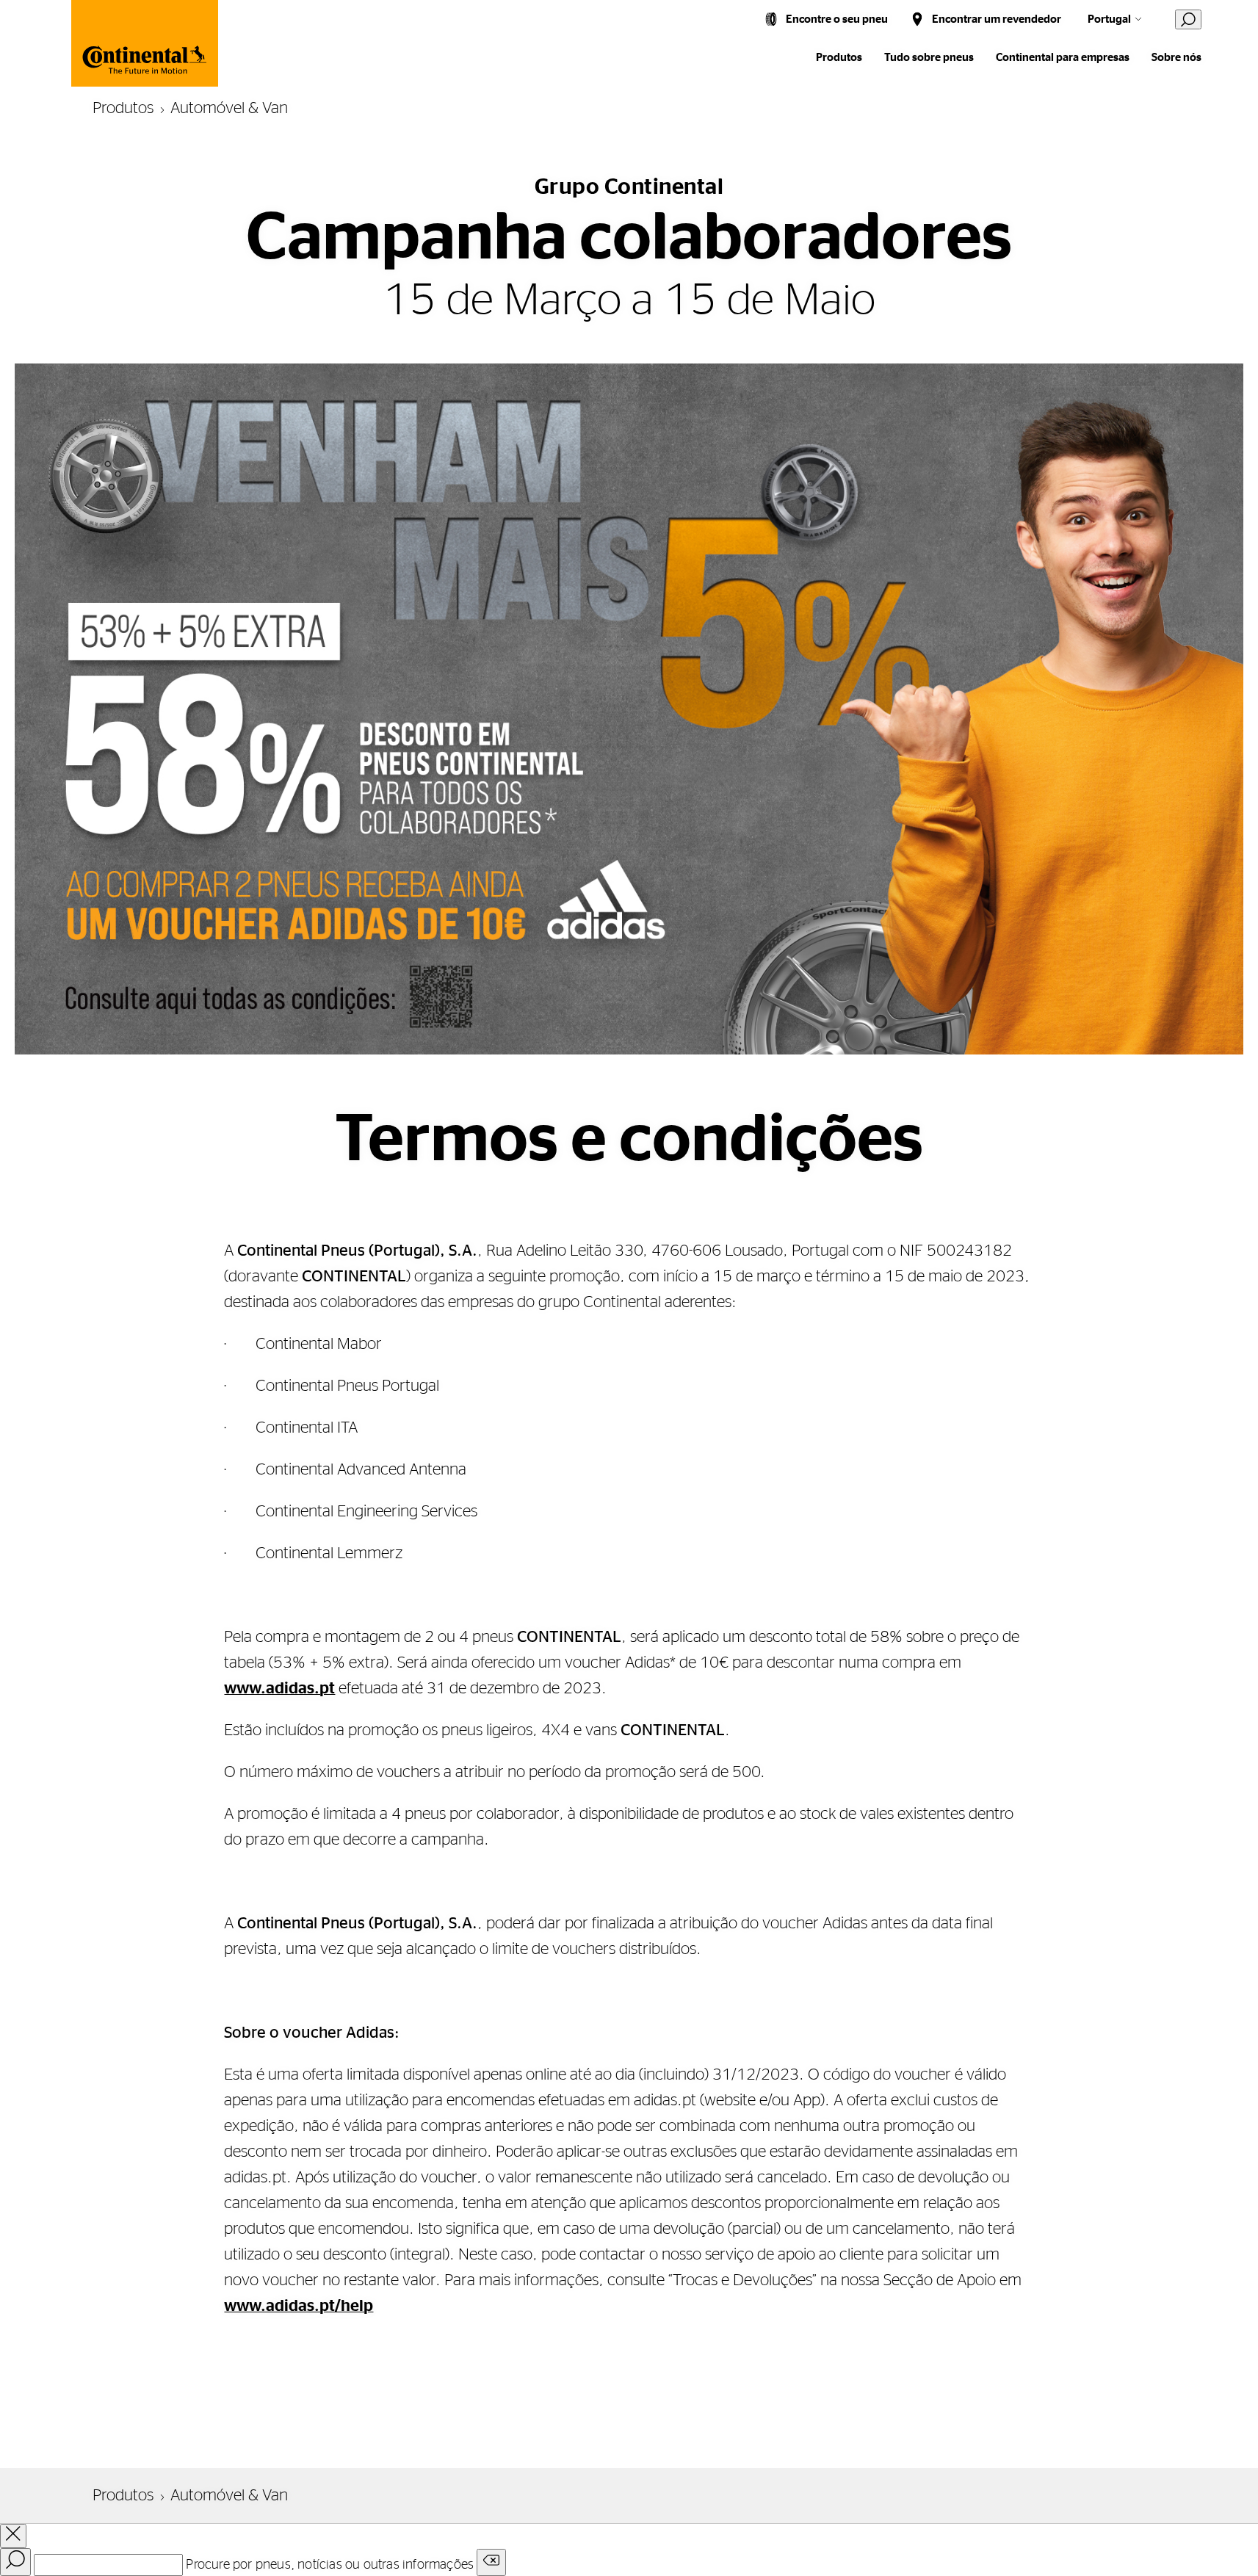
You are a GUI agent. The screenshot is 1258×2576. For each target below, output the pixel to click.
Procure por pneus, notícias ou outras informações (330, 2565)
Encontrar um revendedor (997, 19)
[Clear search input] (491, 2562)
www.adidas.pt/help (299, 2306)
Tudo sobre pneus (929, 58)
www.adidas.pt (279, 1688)
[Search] (15, 2562)
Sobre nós (1176, 58)
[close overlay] (13, 2536)
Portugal (1109, 19)
